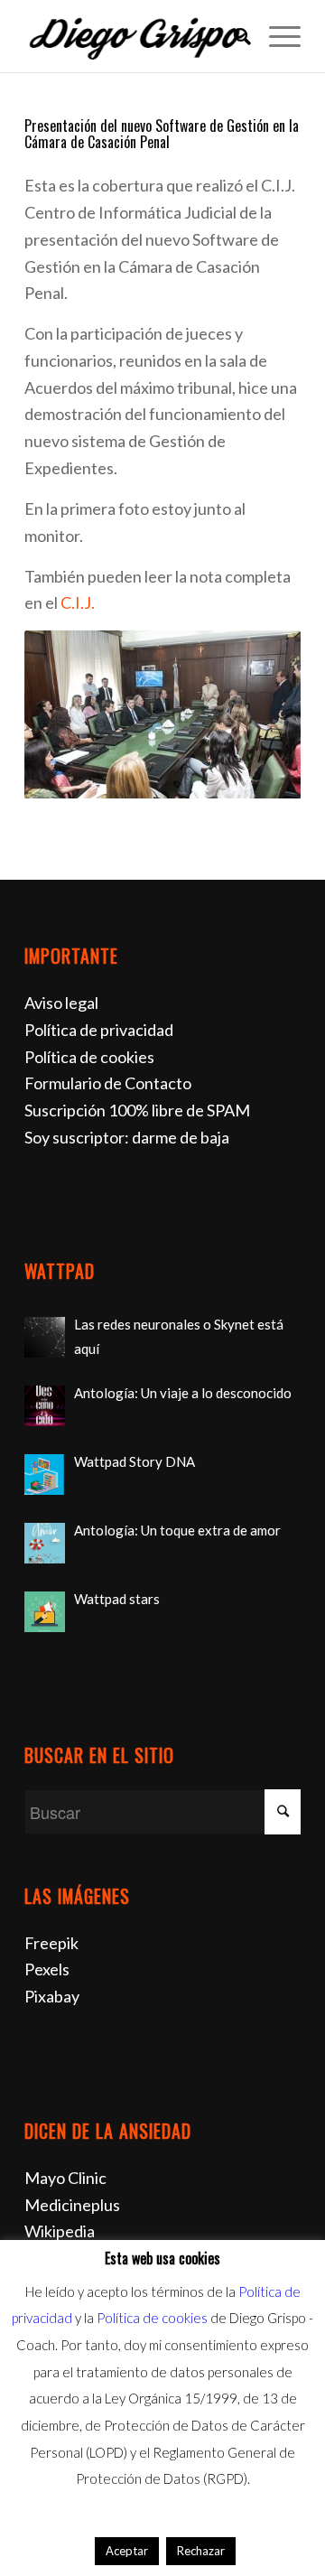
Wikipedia (60, 2231)
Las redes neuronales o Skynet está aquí (179, 1336)
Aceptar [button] (127, 2551)
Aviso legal (61, 1003)
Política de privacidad (99, 1030)
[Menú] (276, 36)
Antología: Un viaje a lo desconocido (183, 1393)
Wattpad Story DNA (135, 1461)
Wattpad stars (117, 1599)
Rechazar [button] (201, 2551)
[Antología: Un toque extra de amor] (45, 1543)
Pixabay (52, 1996)
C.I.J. (78, 602)
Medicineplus (72, 2205)
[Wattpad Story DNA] (45, 1475)
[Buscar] (233, 36)
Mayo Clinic (65, 2178)
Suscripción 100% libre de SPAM (137, 1110)
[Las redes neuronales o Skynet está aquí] (45, 1337)
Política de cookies (89, 1057)
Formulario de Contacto (108, 1083)
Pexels (47, 1969)
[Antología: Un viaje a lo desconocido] (45, 1406)
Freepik (51, 1943)
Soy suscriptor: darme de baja (127, 1137)
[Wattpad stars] (45, 1612)
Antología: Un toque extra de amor (177, 1530)
